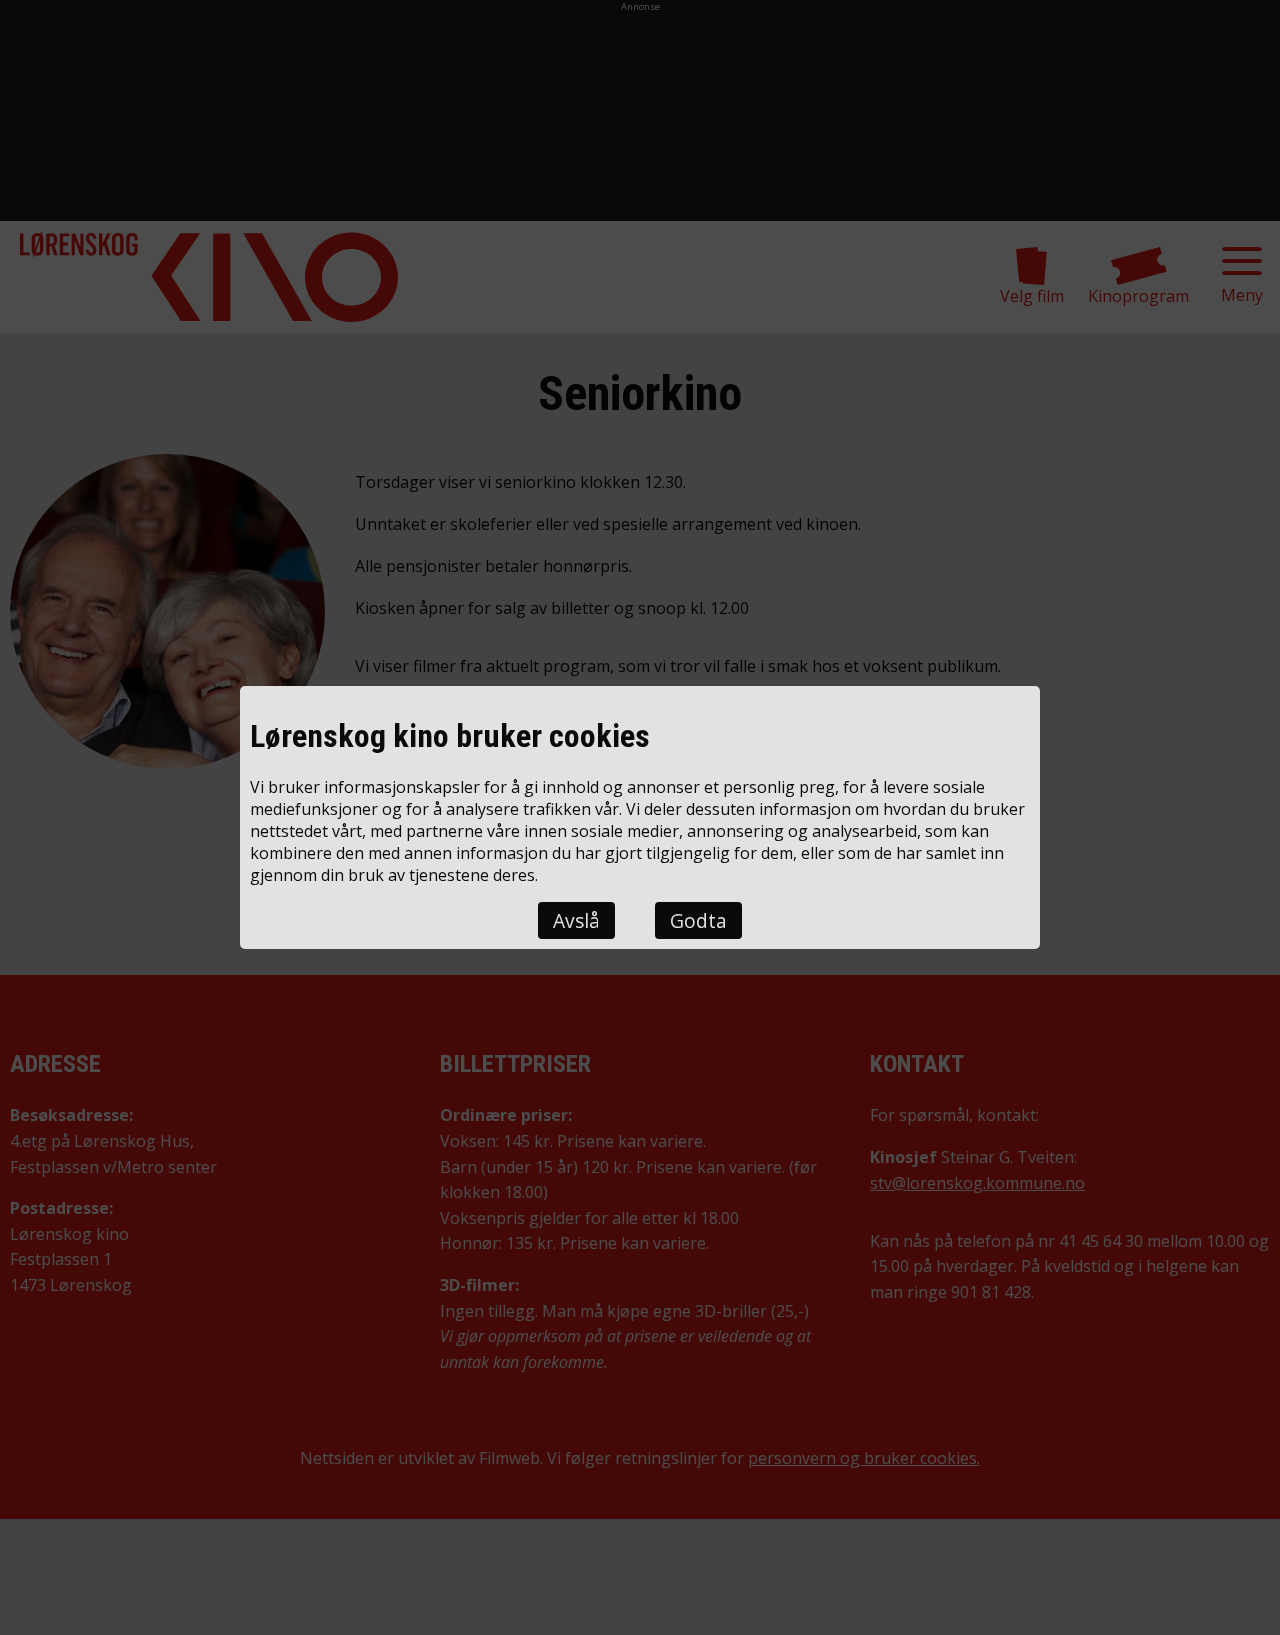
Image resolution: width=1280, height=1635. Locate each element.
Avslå (576, 920)
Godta (698, 920)
